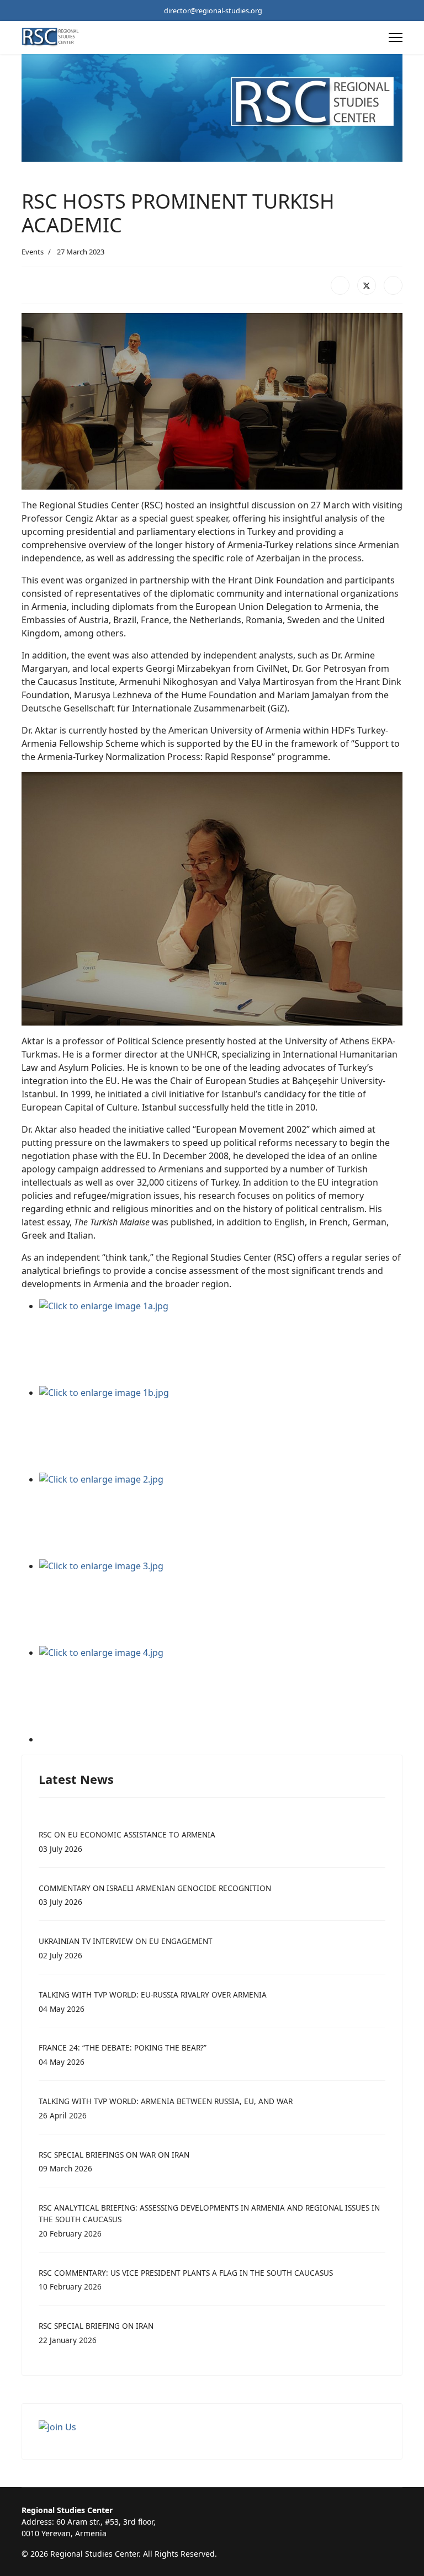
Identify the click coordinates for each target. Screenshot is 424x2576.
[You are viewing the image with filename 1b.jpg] (221, 1429)
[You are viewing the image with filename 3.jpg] (221, 1603)
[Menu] (396, 38)
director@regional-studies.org (213, 11)
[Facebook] (340, 285)
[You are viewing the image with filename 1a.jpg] (221, 1343)
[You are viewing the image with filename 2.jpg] (221, 1516)
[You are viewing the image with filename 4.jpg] (221, 1689)
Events (33, 252)
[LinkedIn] (393, 285)
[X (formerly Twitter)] (367, 285)
